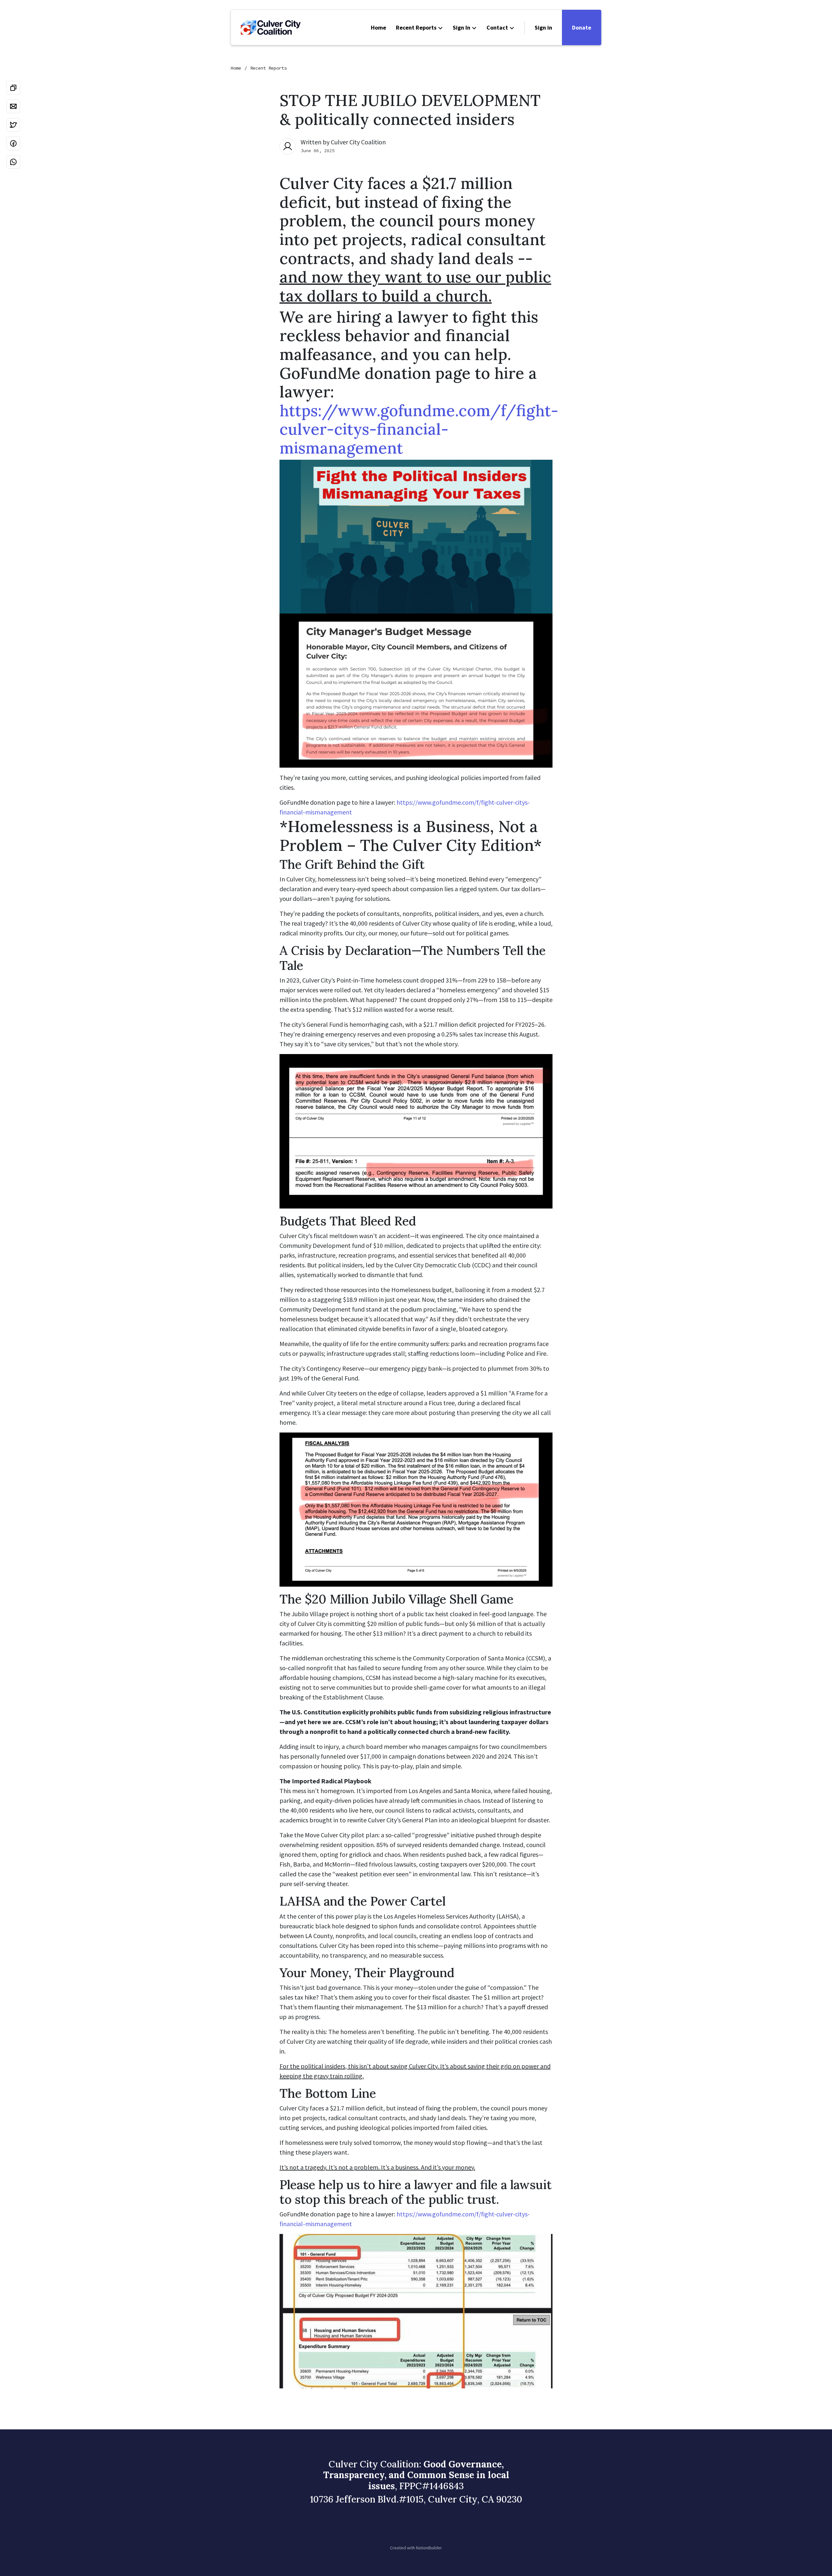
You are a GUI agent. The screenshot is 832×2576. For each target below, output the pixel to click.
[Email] (13, 106)
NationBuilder (429, 2548)
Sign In (461, 27)
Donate (582, 27)
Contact (497, 27)
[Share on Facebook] (13, 143)
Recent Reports (416, 27)
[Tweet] (13, 125)
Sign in (543, 27)
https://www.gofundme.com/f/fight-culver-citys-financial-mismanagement (419, 429)
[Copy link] (13, 88)
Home (378, 27)
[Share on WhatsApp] (13, 162)
